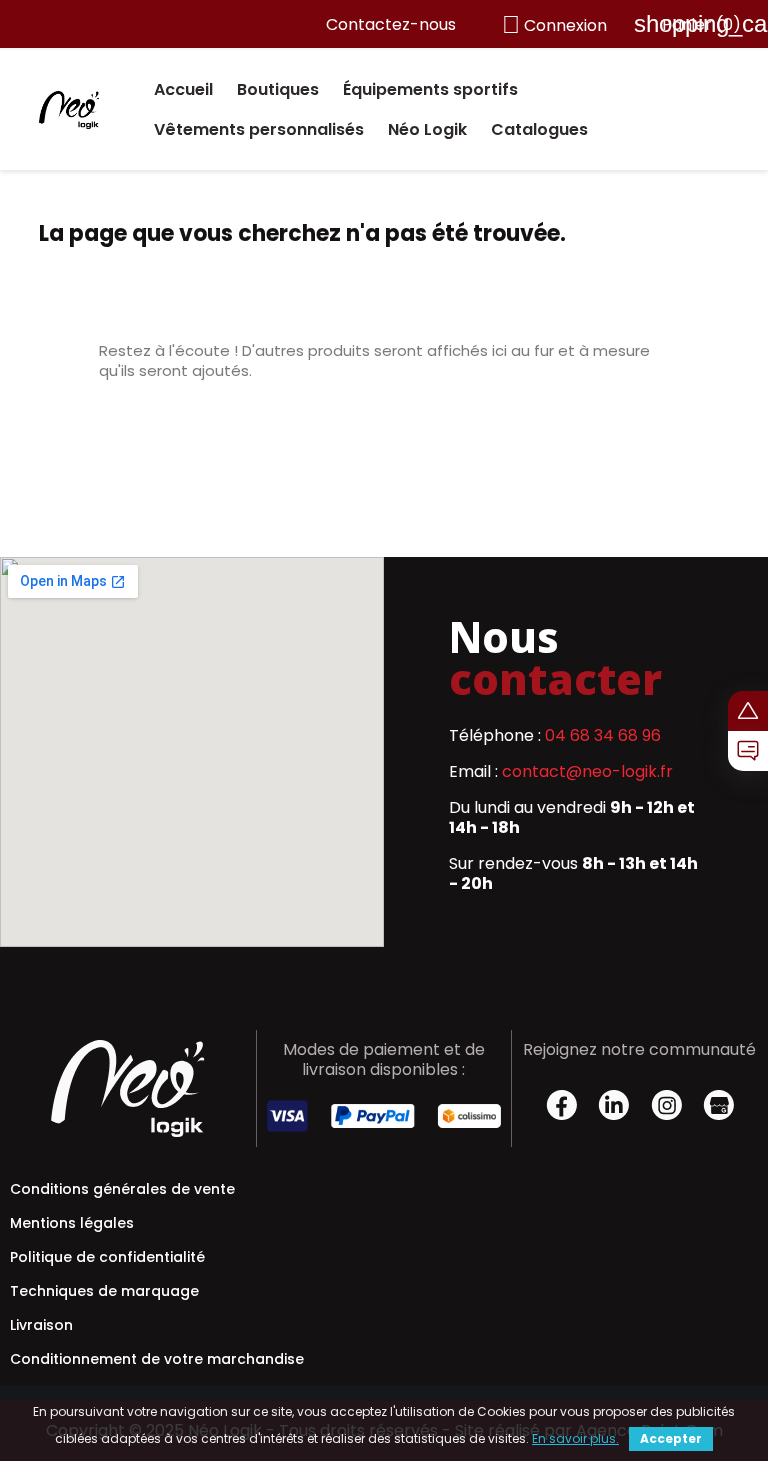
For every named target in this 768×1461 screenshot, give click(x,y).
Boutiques (278, 89)
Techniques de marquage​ (104, 1291)
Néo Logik (427, 129)
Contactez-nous (391, 24)
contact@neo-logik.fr (587, 771)
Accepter (671, 1438)
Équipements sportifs (430, 89)
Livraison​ (41, 1325)
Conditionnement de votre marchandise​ (157, 1359)
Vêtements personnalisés (259, 129)
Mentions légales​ (72, 1223)
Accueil (183, 89)
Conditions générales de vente (122, 1189)
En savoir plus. (575, 1438)
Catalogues (539, 129)
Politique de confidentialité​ (107, 1257)
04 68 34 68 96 (603, 735)
